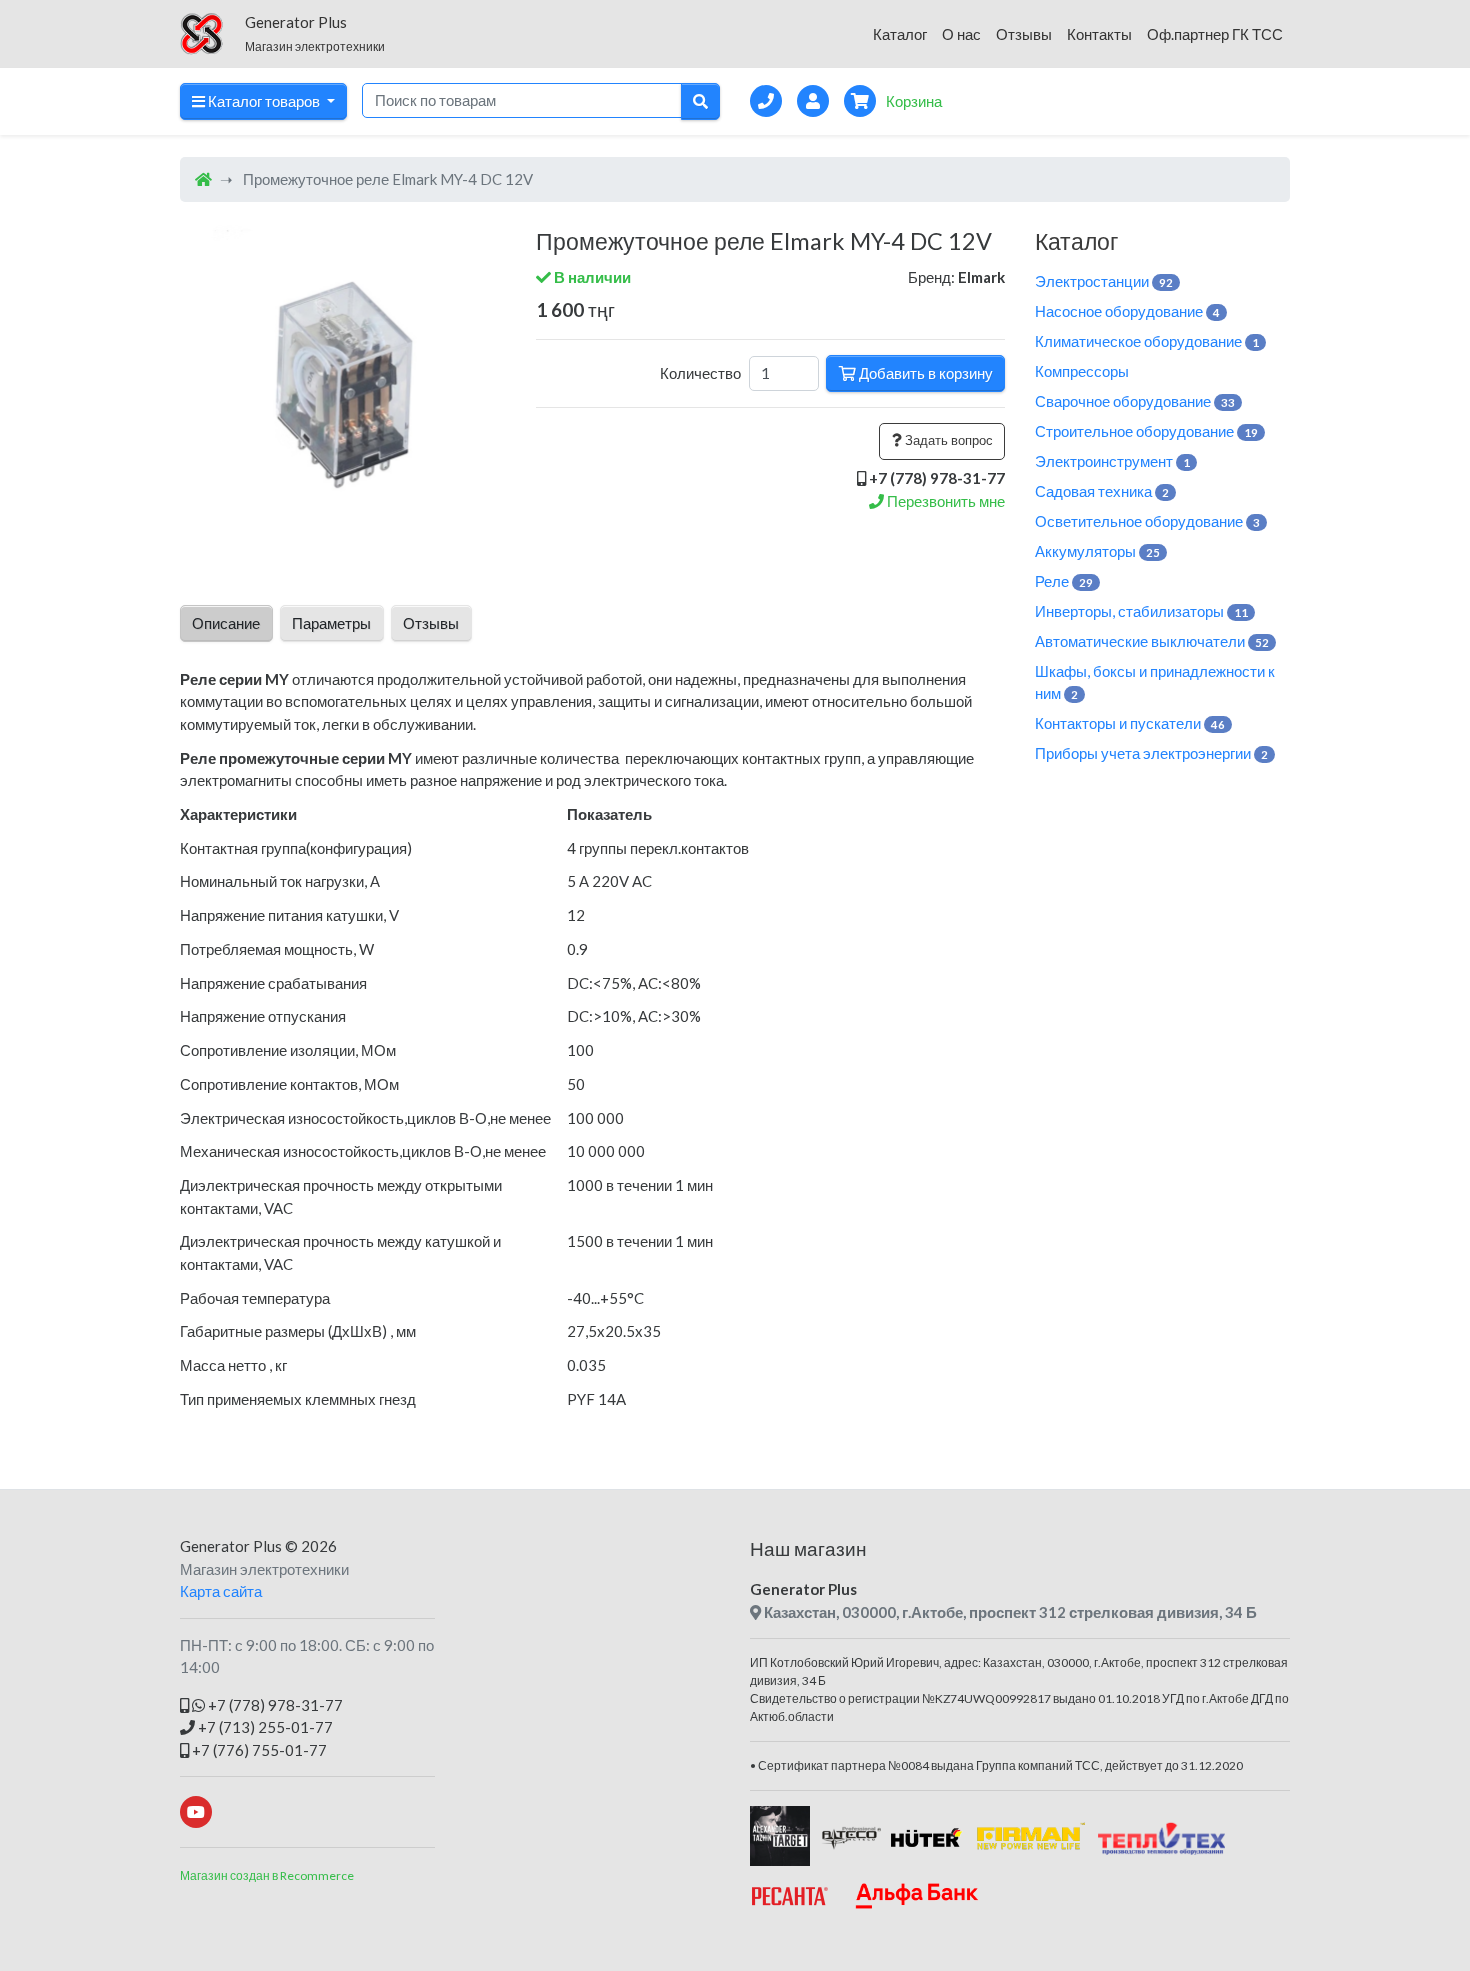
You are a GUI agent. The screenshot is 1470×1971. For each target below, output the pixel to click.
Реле (1064, 581)
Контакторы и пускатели (1130, 723)
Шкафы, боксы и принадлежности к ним (1155, 682)
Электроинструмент (1112, 461)
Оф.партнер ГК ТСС (1215, 34)
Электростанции (1104, 281)
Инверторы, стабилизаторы (1141, 611)
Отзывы (1024, 34)
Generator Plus (231, 1546)
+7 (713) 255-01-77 (264, 1727)
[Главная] (203, 179)
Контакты (1099, 34)
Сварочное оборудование (1135, 401)
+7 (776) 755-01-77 (258, 1750)
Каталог (900, 34)
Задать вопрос (947, 440)
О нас (961, 34)
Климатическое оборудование (1147, 341)
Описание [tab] (226, 623)
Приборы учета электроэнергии (1151, 753)
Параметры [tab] (331, 623)
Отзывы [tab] (431, 623)
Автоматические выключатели (1152, 641)
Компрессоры (1082, 371)
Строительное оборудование (1146, 431)
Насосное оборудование (1127, 311)
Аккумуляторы (1097, 551)
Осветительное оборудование (1147, 521)
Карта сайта (221, 1591)
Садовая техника (1102, 491)
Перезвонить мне (944, 501)
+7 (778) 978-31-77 (274, 1705)
